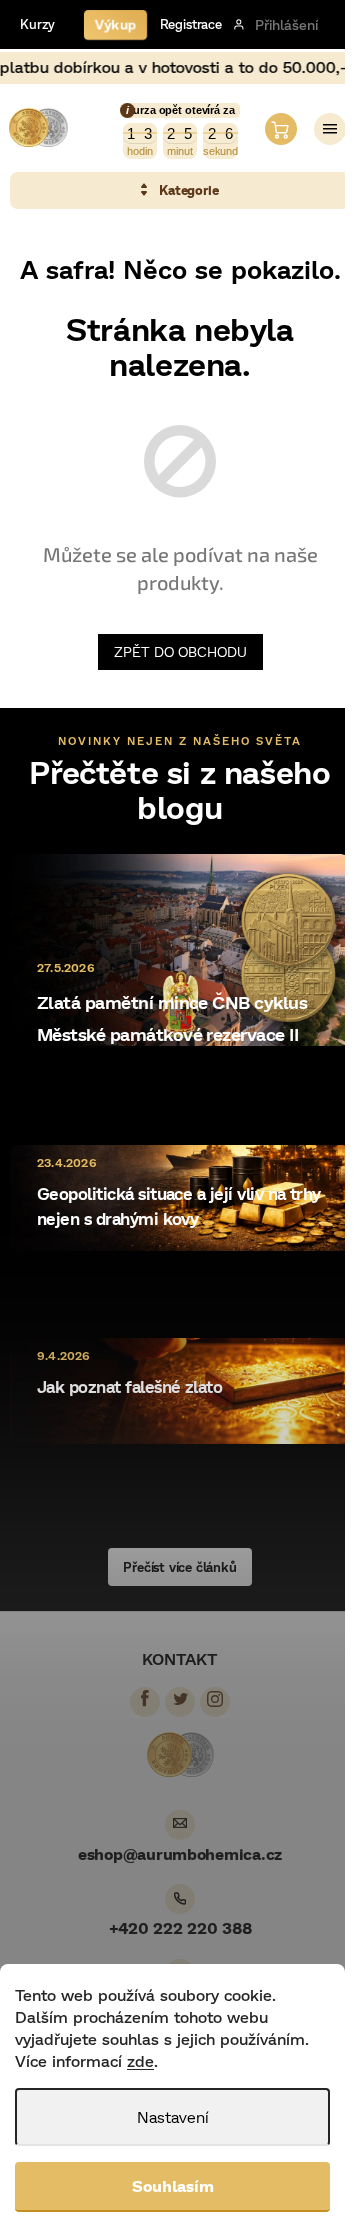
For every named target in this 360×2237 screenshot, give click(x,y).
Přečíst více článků (179, 1567)
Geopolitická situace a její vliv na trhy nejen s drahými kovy (179, 1206)
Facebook (145, 1699)
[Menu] (330, 129)
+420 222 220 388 (180, 1927)
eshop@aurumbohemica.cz (180, 1853)
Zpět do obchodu (180, 651)
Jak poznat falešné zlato (129, 1386)
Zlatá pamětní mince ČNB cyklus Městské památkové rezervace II (172, 1018)
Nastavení (173, 2116)
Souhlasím (173, 2185)
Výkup (115, 23)
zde (140, 2060)
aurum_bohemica (215, 1699)
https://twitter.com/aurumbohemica (180, 1699)
